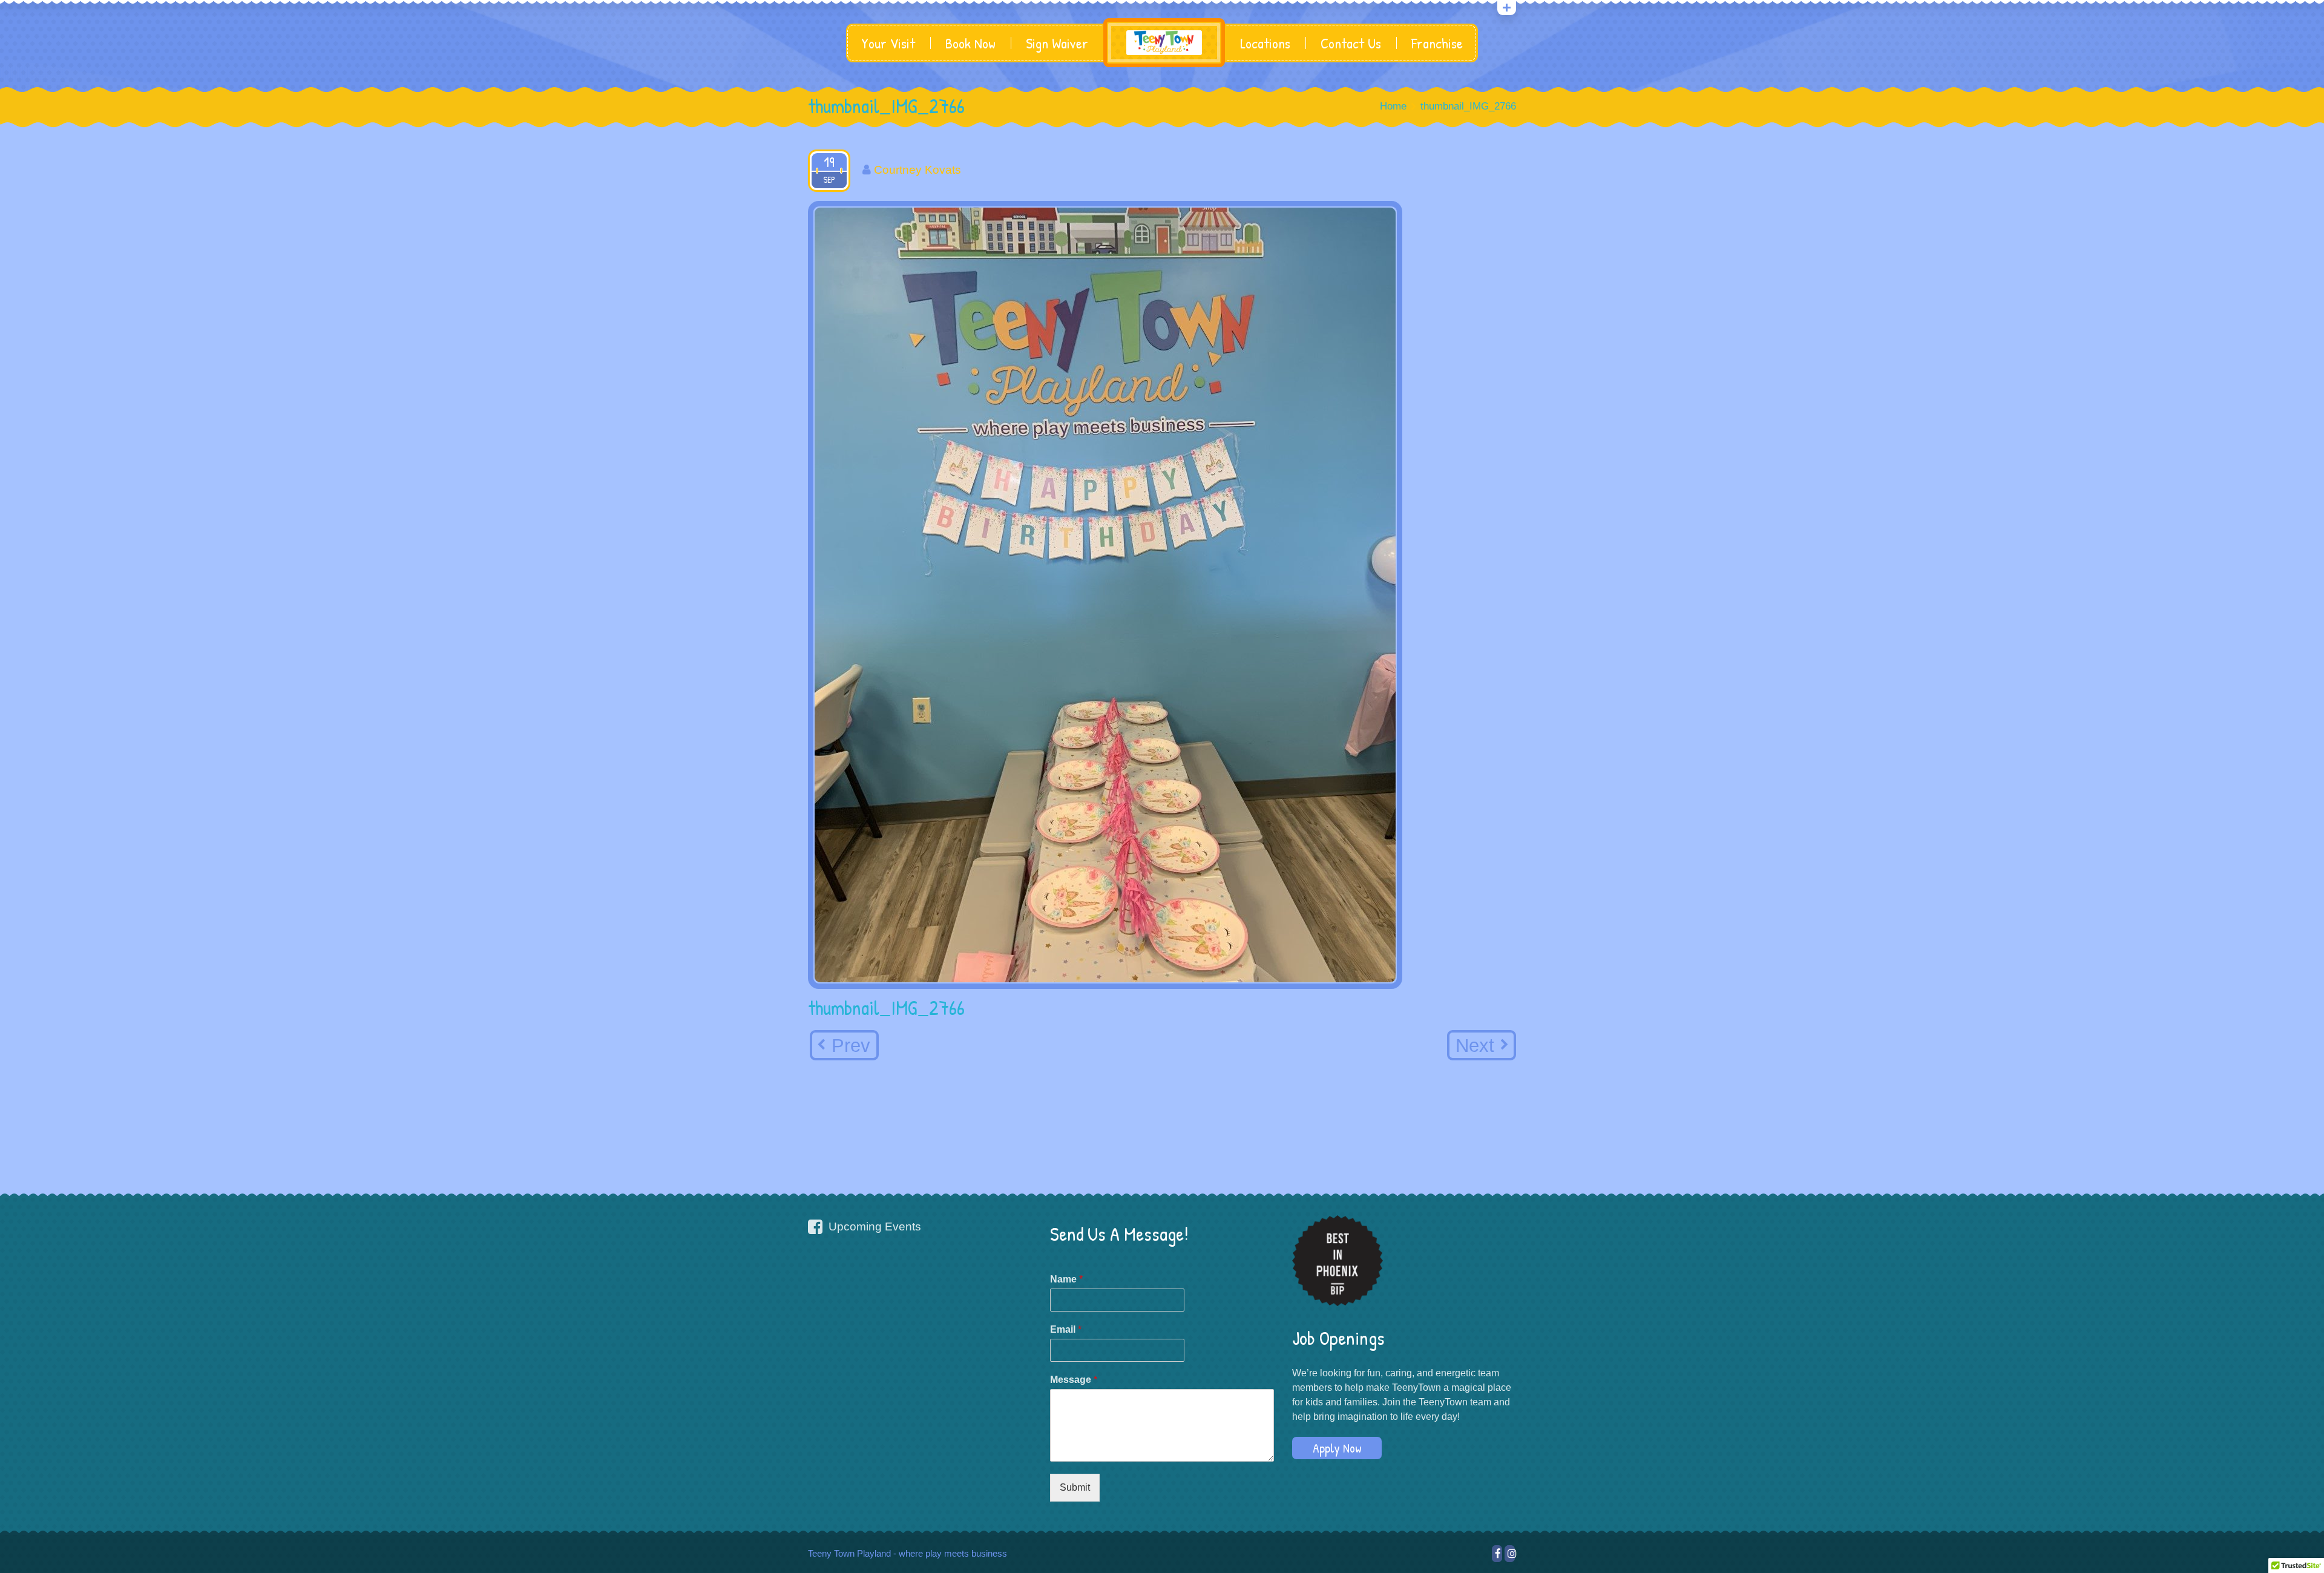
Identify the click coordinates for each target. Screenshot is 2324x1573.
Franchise (1437, 43)
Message (1074, 1380)
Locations (1265, 43)
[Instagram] (1510, 1554)
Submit (1075, 1487)
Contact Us (1351, 43)
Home (1393, 106)
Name (1066, 1279)
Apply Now (1337, 1448)
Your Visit (888, 43)
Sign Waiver (1057, 43)
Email (1066, 1329)
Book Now (970, 43)
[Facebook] (1497, 1554)
